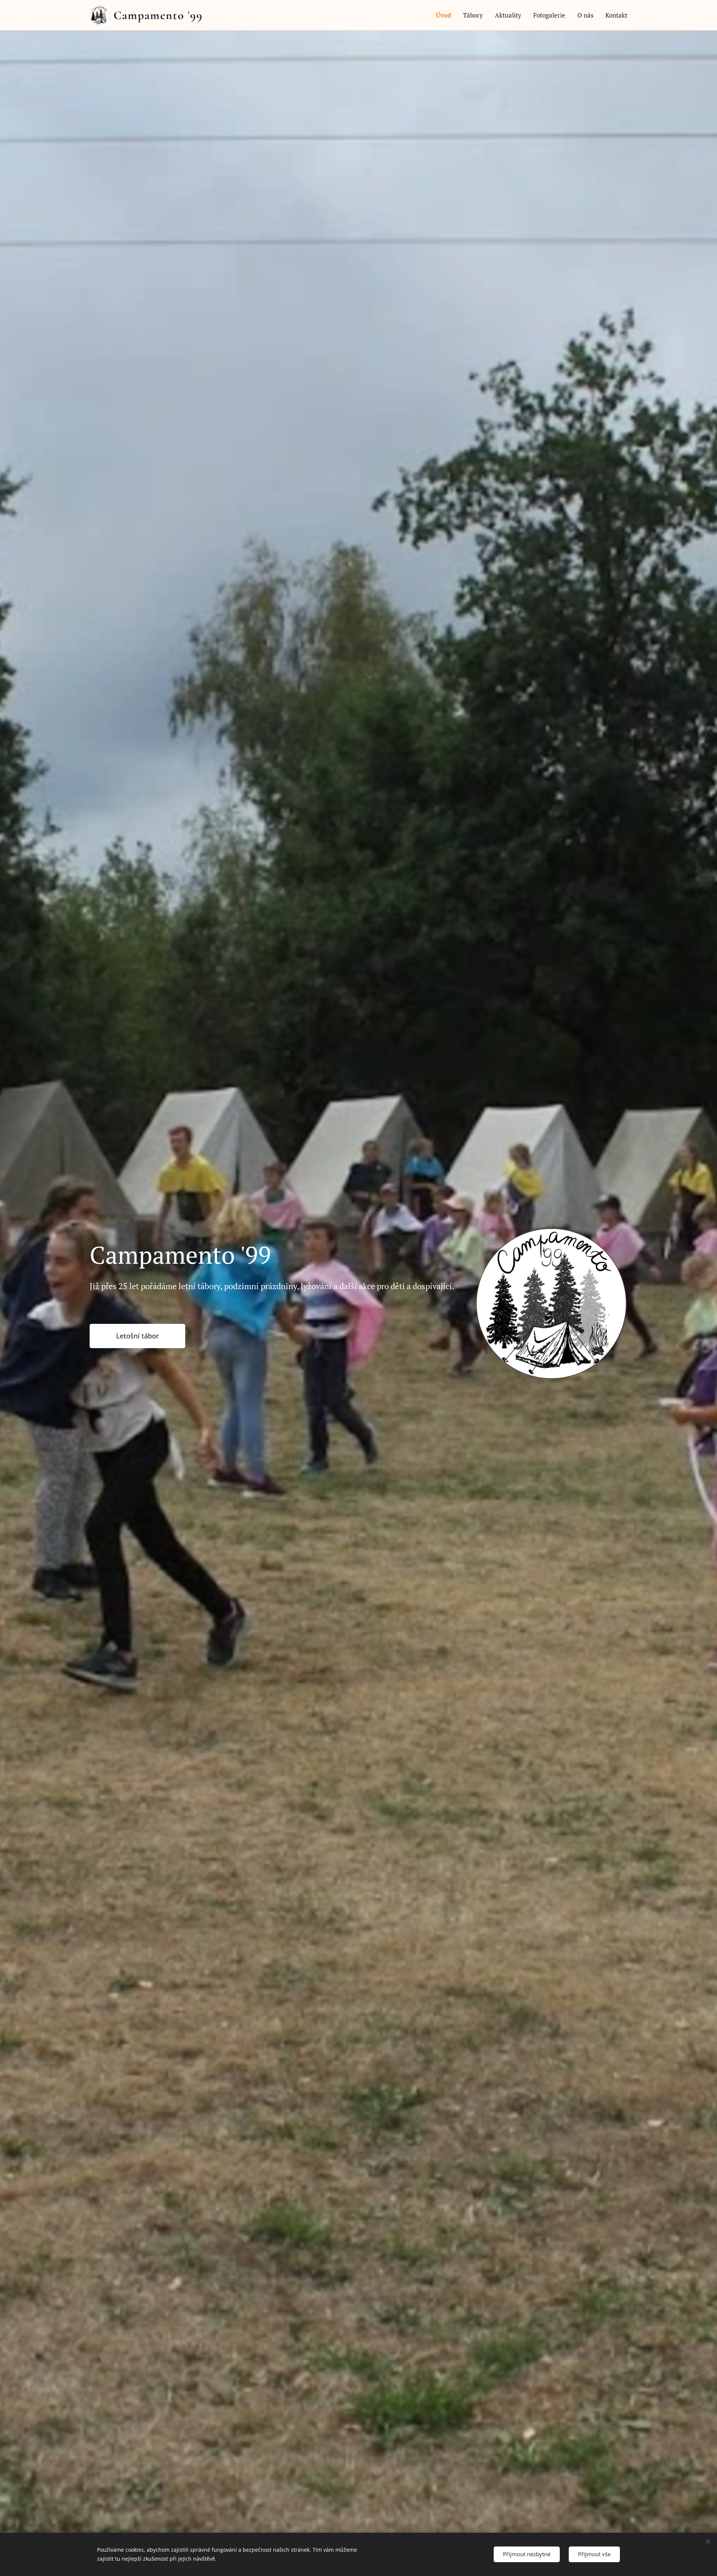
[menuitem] (446, 15)
